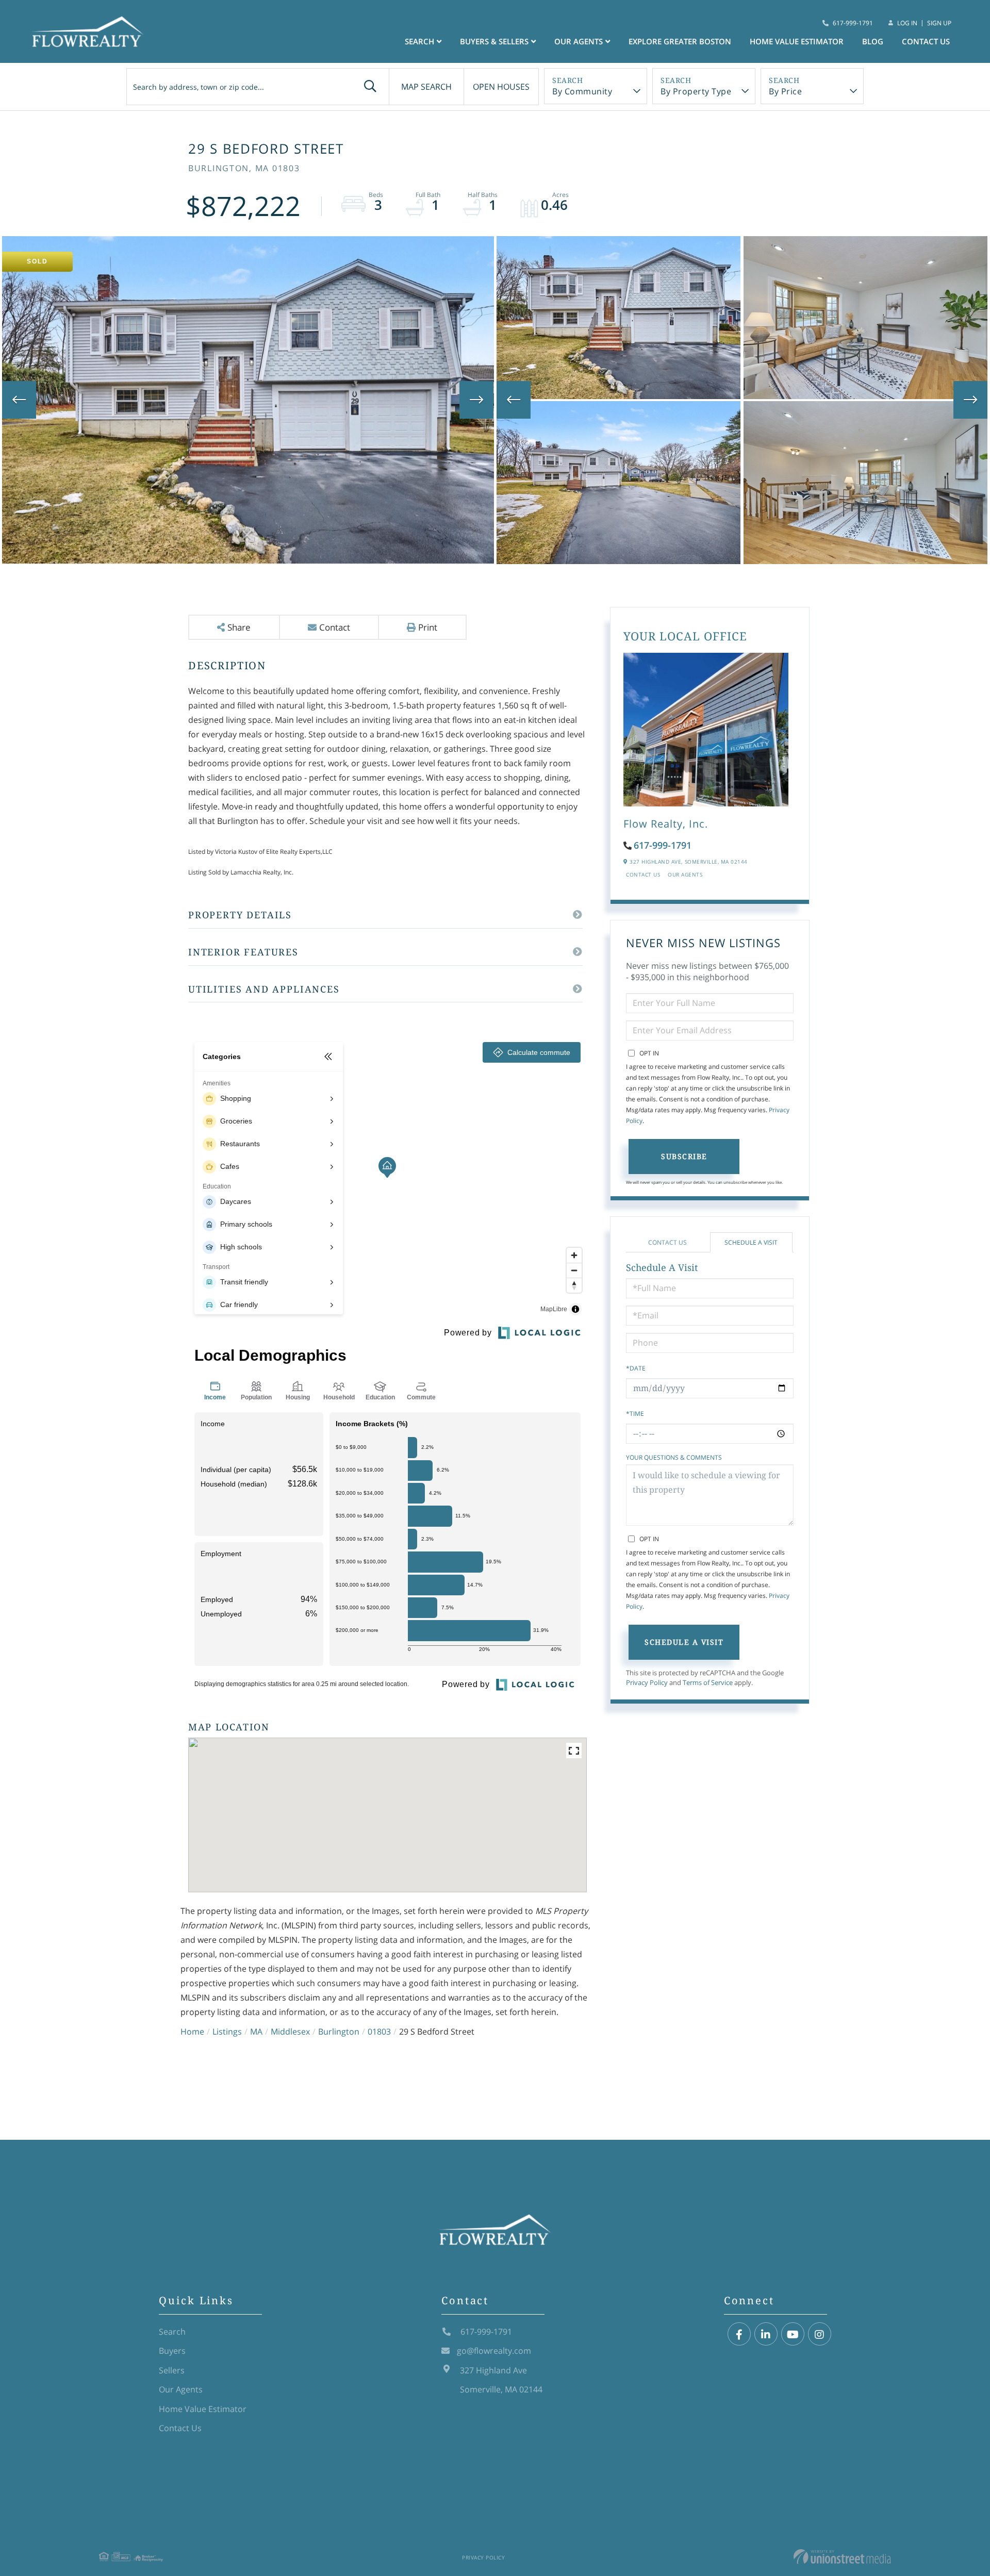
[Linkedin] (766, 2334)
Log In (907, 23)
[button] (370, 87)
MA (256, 2032)
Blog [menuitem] (873, 41)
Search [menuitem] (419, 41)
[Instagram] (820, 2334)
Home (192, 2032)
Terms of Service (708, 1682)
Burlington (339, 2032)
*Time (635, 1414)
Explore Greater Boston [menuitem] (680, 41)
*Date (636, 1368)
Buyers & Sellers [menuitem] (494, 41)
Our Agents (685, 874)
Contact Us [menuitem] (926, 41)
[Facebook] (739, 2334)
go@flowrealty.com (494, 2351)
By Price (785, 91)
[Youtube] (793, 2334)
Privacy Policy (647, 1682)
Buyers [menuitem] (172, 2351)
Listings (227, 2032)
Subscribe (684, 1156)
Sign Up (939, 23)
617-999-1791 (853, 23)
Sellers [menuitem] (172, 2370)
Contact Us (643, 874)
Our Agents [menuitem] (579, 41)
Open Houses (501, 87)
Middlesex (290, 2032)
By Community (582, 91)
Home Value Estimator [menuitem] (797, 41)
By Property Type (696, 91)
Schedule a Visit (751, 1242)
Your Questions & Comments (674, 1457)
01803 (379, 2032)
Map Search (426, 87)
